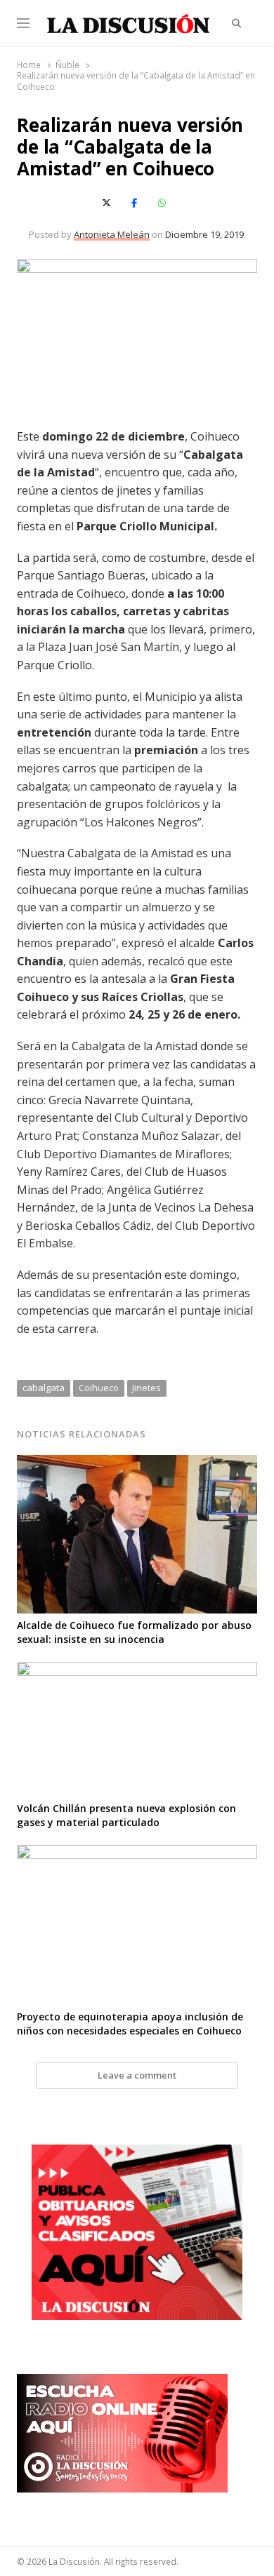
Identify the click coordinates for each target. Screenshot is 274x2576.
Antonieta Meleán (112, 234)
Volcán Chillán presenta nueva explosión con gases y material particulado (126, 1815)
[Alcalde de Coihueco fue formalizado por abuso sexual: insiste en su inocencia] (137, 1463)
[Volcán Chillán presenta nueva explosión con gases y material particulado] (137, 1670)
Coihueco (99, 1388)
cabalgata (44, 1388)
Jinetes (146, 1388)
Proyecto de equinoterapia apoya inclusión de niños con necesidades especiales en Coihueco (130, 2024)
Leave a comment (137, 2075)
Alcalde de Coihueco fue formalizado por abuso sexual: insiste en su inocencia (134, 1632)
